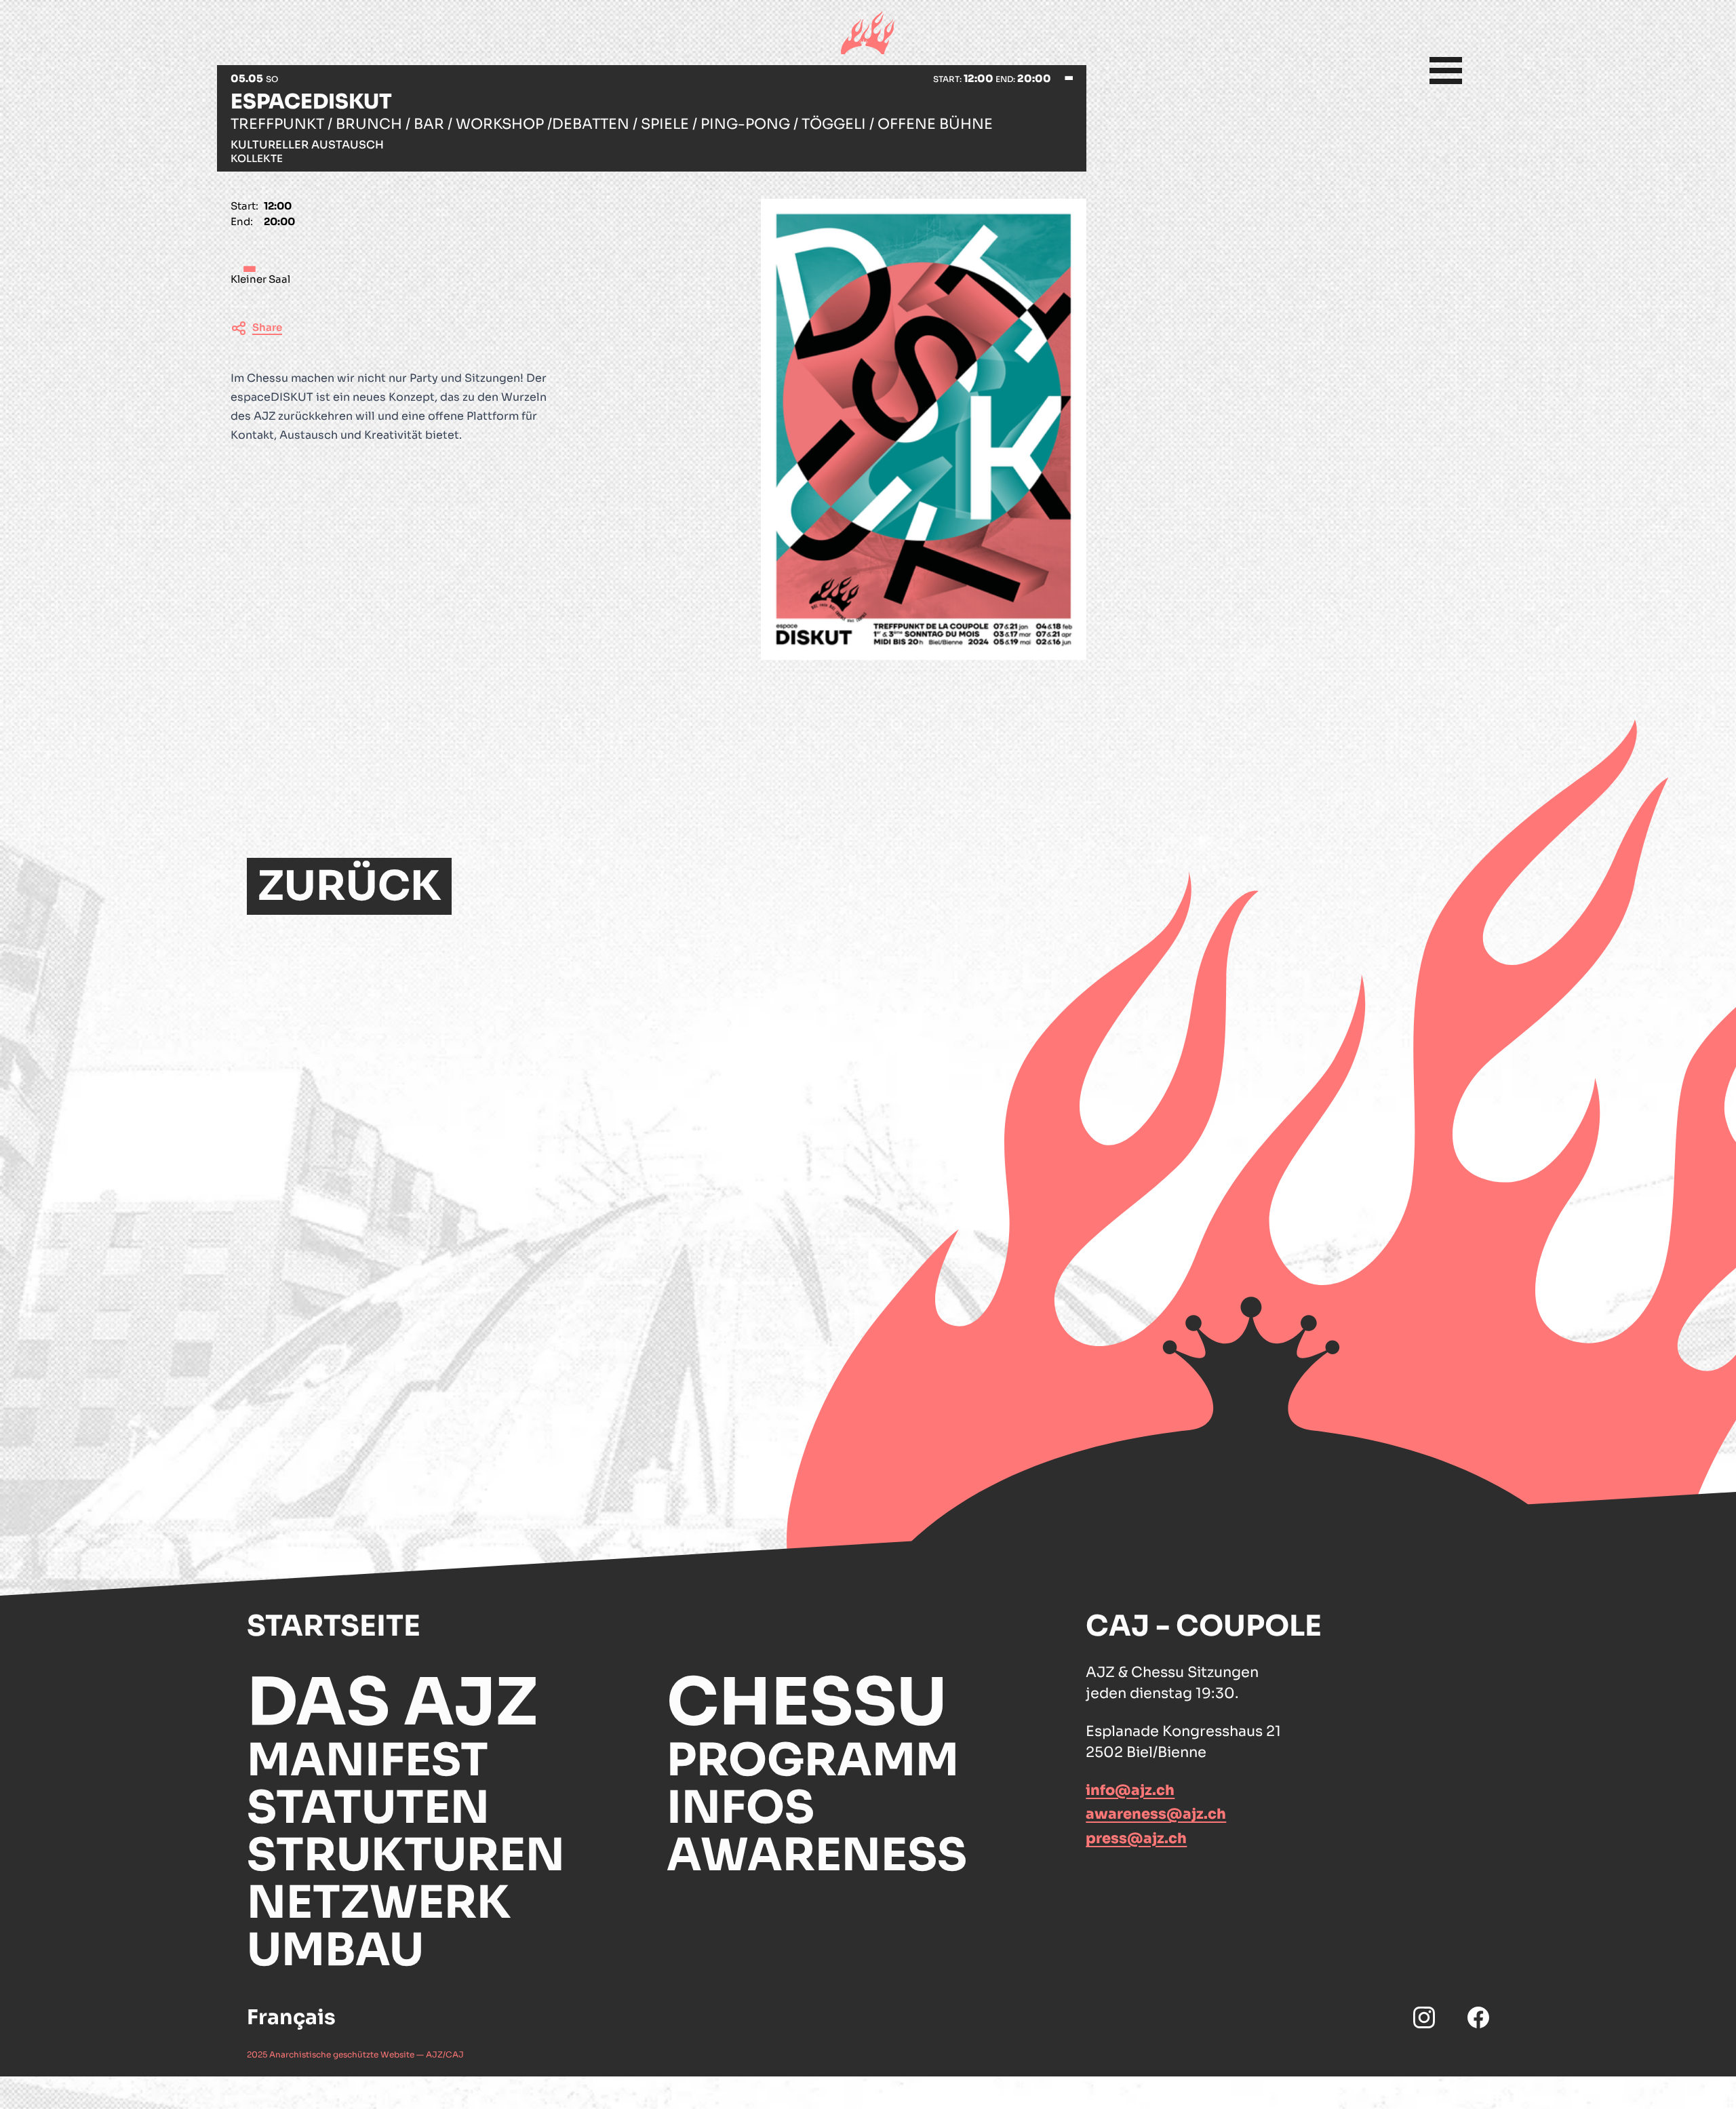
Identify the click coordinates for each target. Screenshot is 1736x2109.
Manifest (368, 1760)
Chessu (807, 1703)
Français (291, 2017)
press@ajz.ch (1136, 1838)
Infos (741, 1808)
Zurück (349, 886)
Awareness (817, 1855)
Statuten (368, 1808)
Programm (813, 1760)
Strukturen (406, 1855)
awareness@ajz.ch (1156, 1814)
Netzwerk (379, 1903)
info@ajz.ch (1130, 1790)
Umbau (335, 1950)
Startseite (334, 1626)
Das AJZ (392, 1703)
